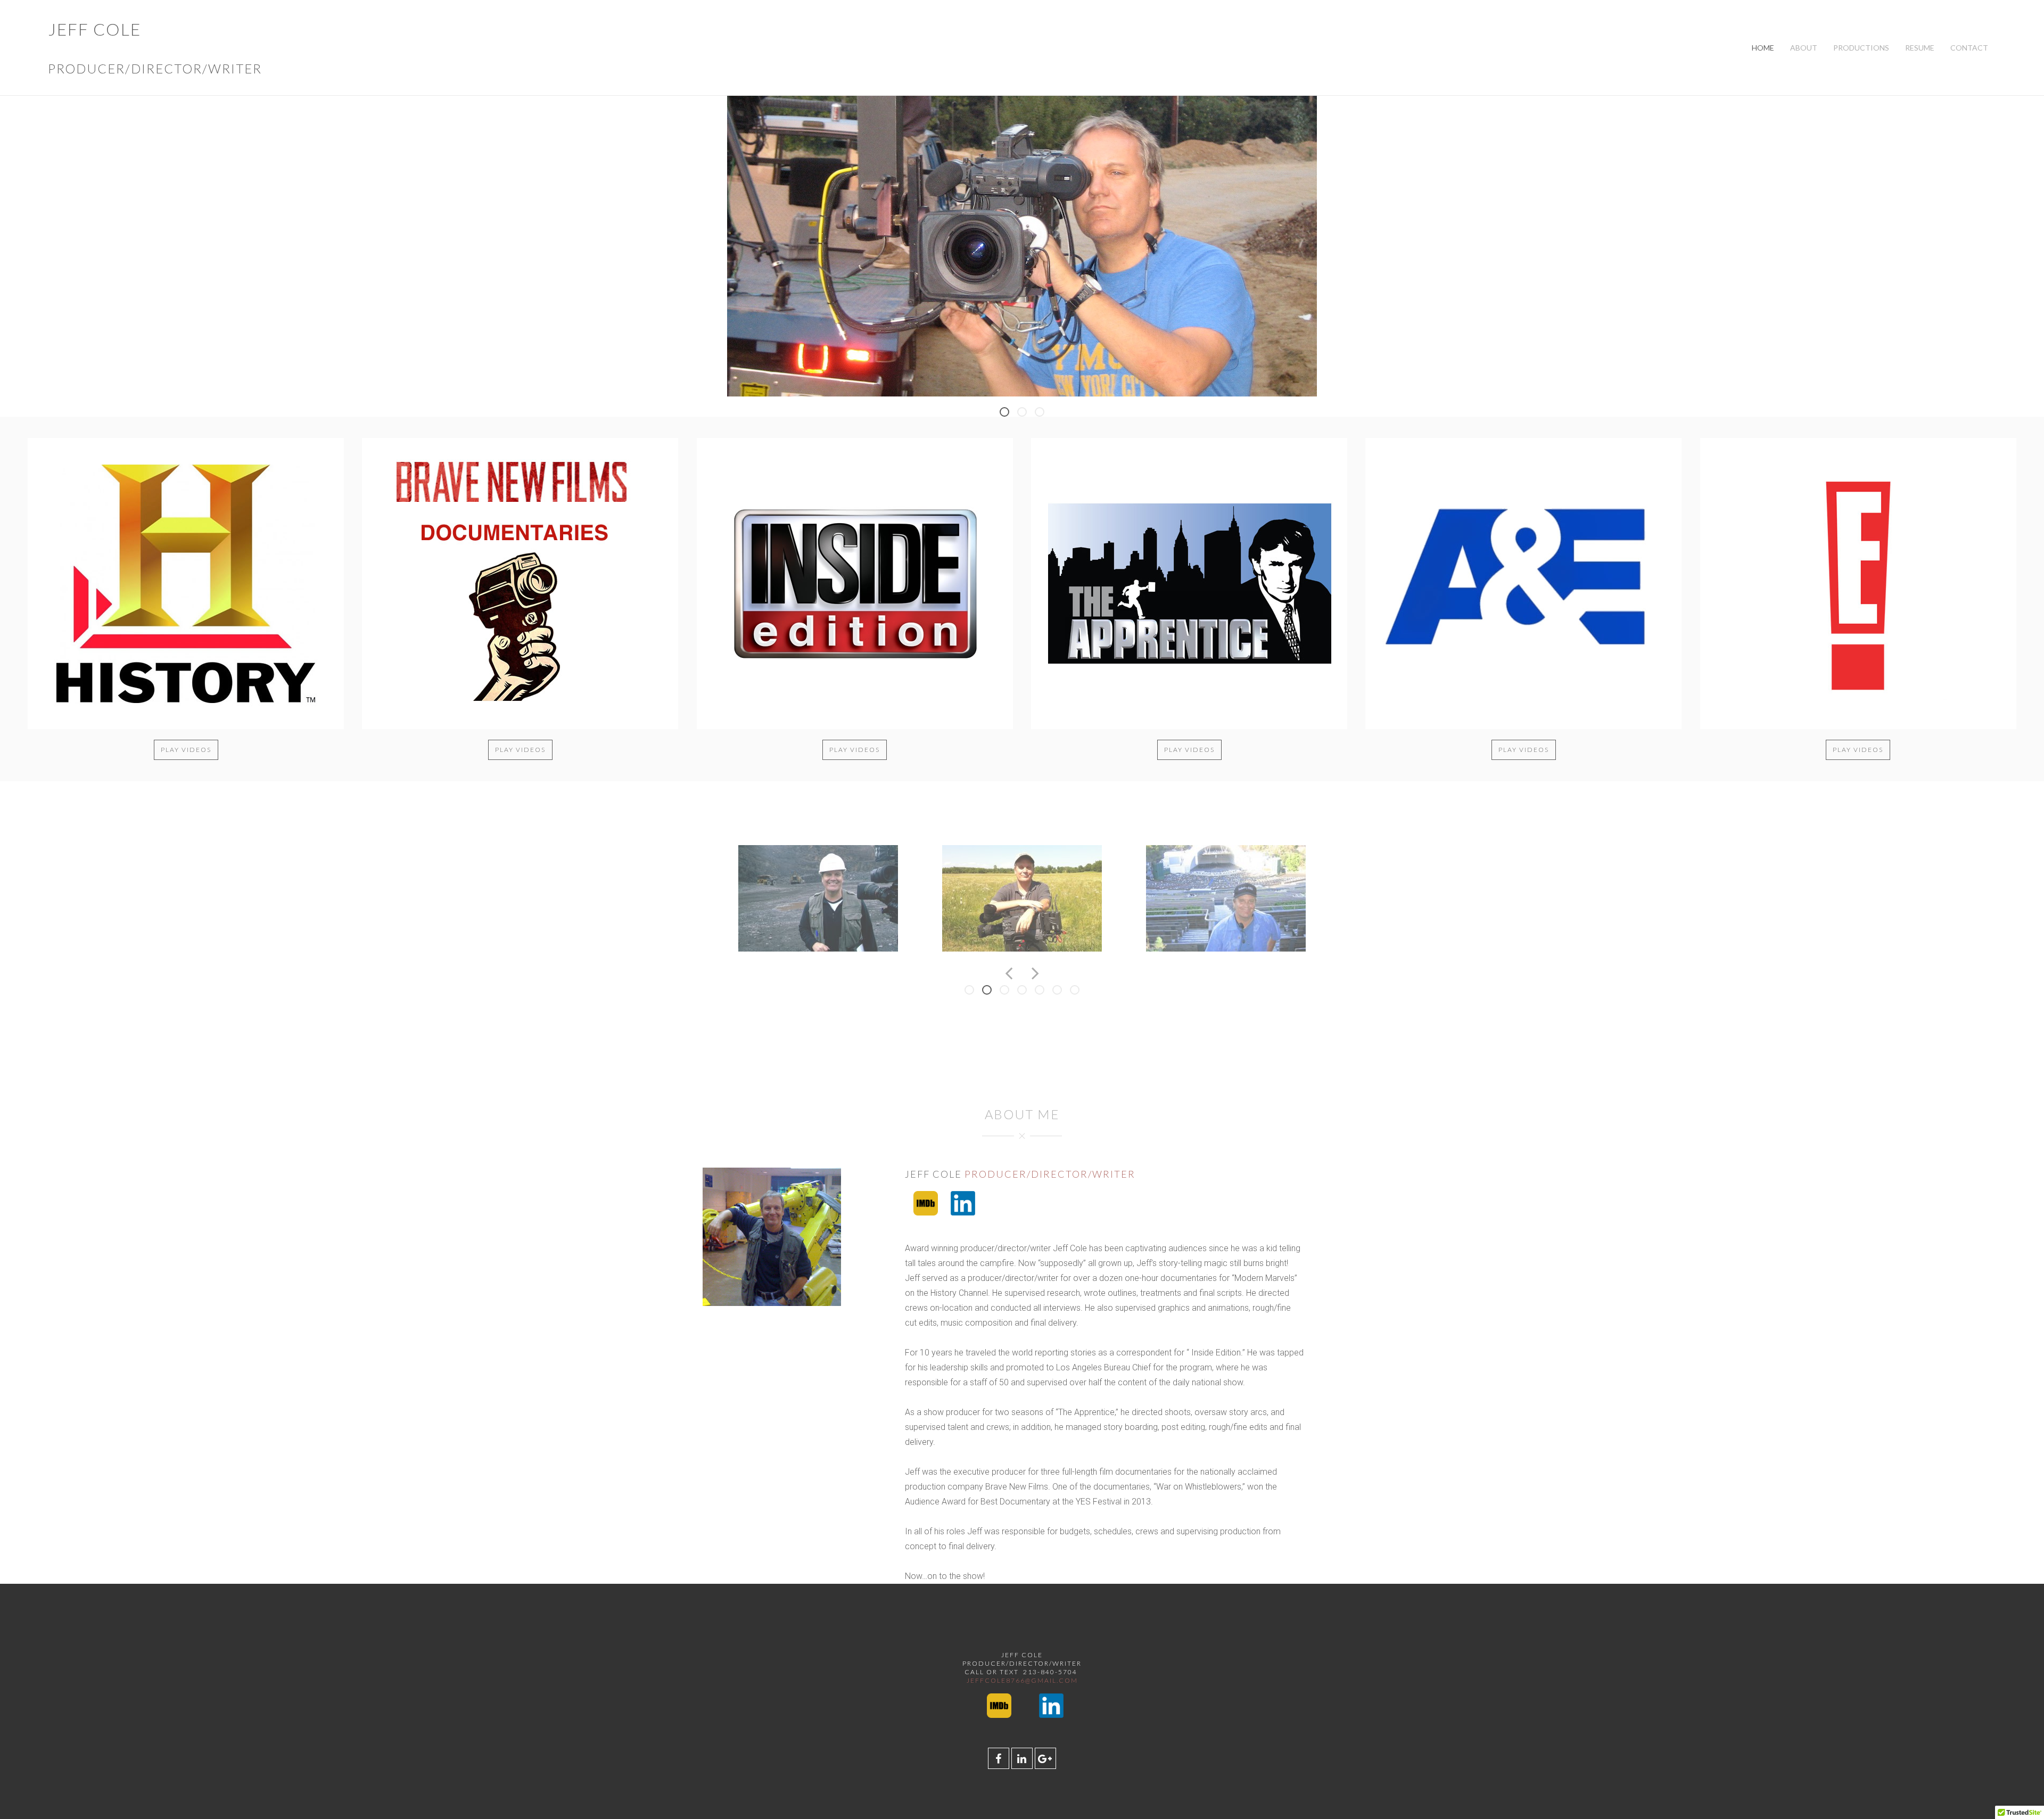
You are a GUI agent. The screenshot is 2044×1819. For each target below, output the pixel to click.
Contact (1969, 48)
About (1804, 48)
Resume (1920, 48)
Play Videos (186, 750)
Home (1763, 48)
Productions (1861, 48)
